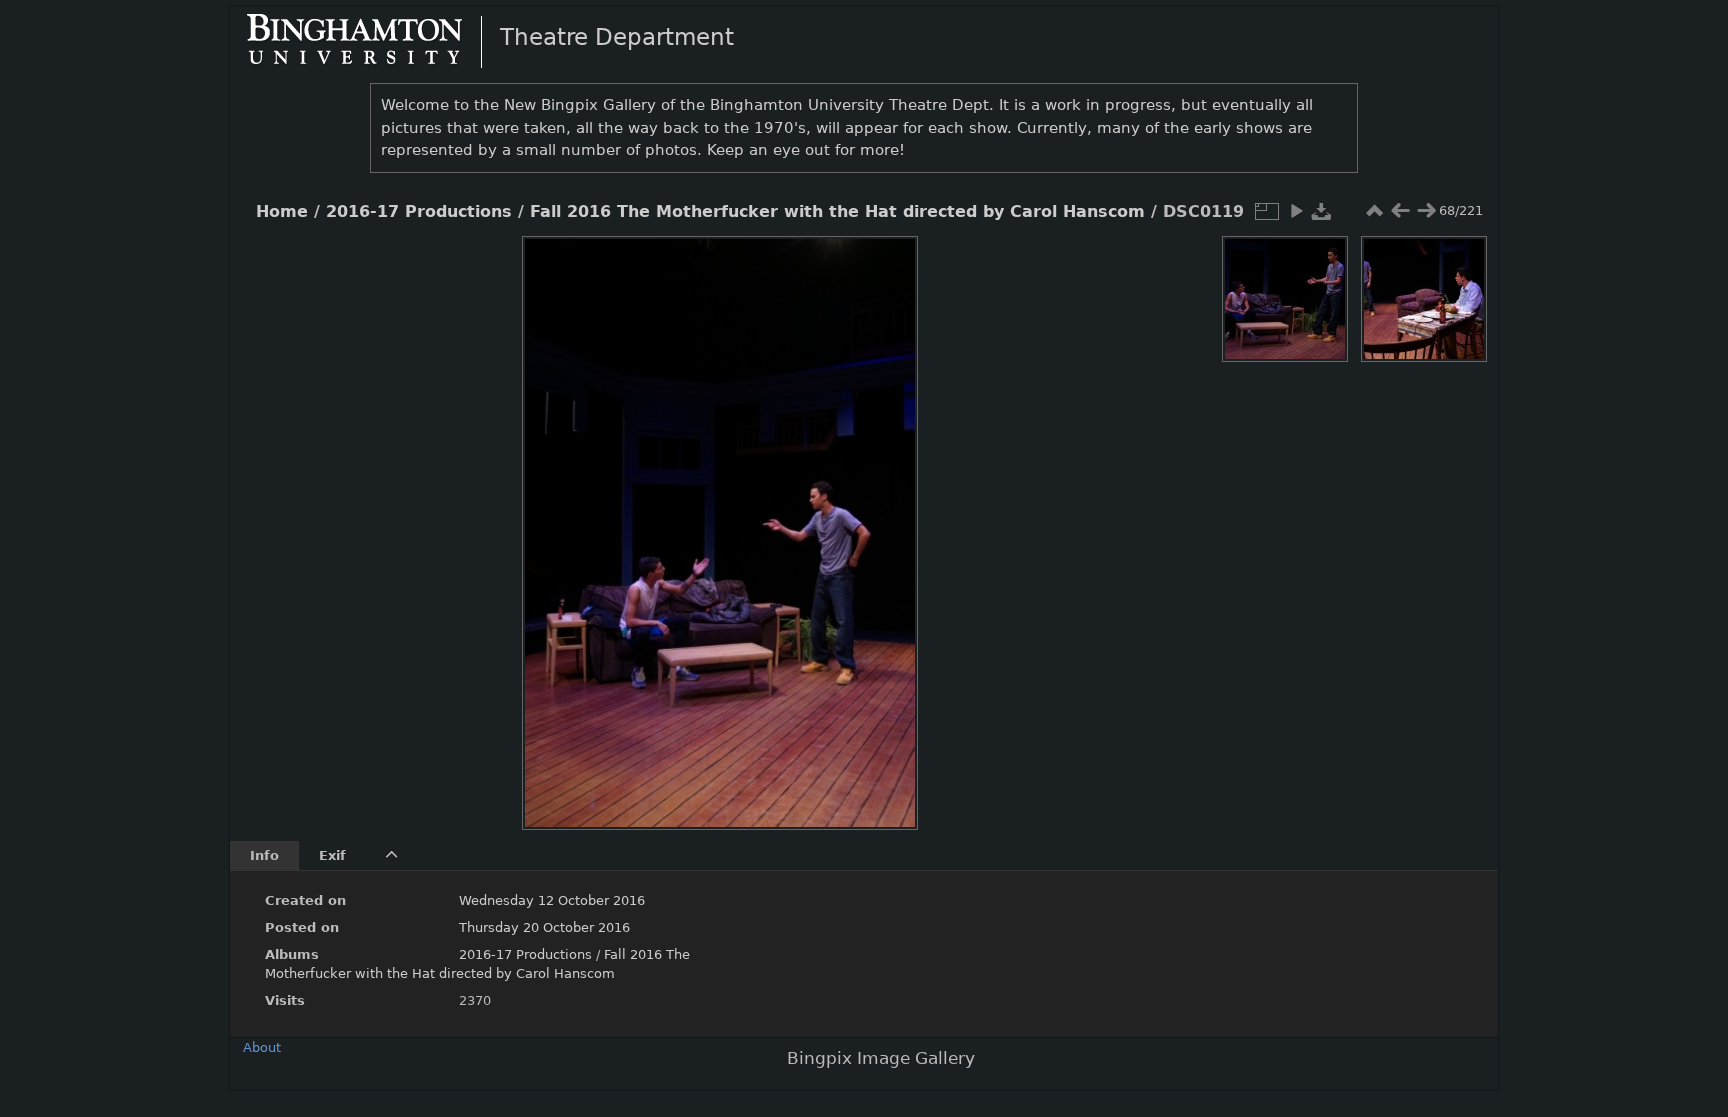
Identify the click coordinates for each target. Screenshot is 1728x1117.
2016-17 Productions (419, 212)
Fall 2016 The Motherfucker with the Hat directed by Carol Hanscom (837, 212)
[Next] (886, 518)
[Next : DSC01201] (1426, 211)
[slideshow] (1296, 211)
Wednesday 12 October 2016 (552, 900)
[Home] (371, 41)
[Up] (712, 266)
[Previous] (554, 518)
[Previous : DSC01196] (1400, 211)
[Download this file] (1322, 211)
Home (282, 212)
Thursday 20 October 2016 (544, 927)
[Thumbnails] (1374, 211)
